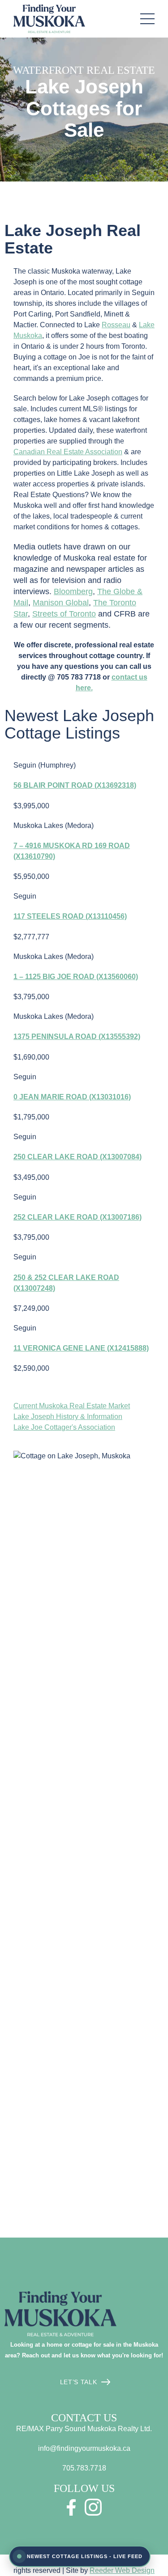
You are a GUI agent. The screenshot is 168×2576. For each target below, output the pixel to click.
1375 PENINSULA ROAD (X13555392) (77, 1037)
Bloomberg (73, 591)
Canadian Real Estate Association (68, 452)
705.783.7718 (84, 2468)
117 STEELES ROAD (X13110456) (70, 916)
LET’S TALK (79, 2382)
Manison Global (61, 603)
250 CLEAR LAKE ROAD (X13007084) (78, 1157)
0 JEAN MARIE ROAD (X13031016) (72, 1097)
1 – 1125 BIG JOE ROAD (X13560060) (76, 977)
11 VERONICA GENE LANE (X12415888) (81, 1348)
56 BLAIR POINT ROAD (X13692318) (75, 785)
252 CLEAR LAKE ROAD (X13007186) (78, 1217)
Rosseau (116, 325)
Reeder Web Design (122, 2570)
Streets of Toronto (64, 614)
